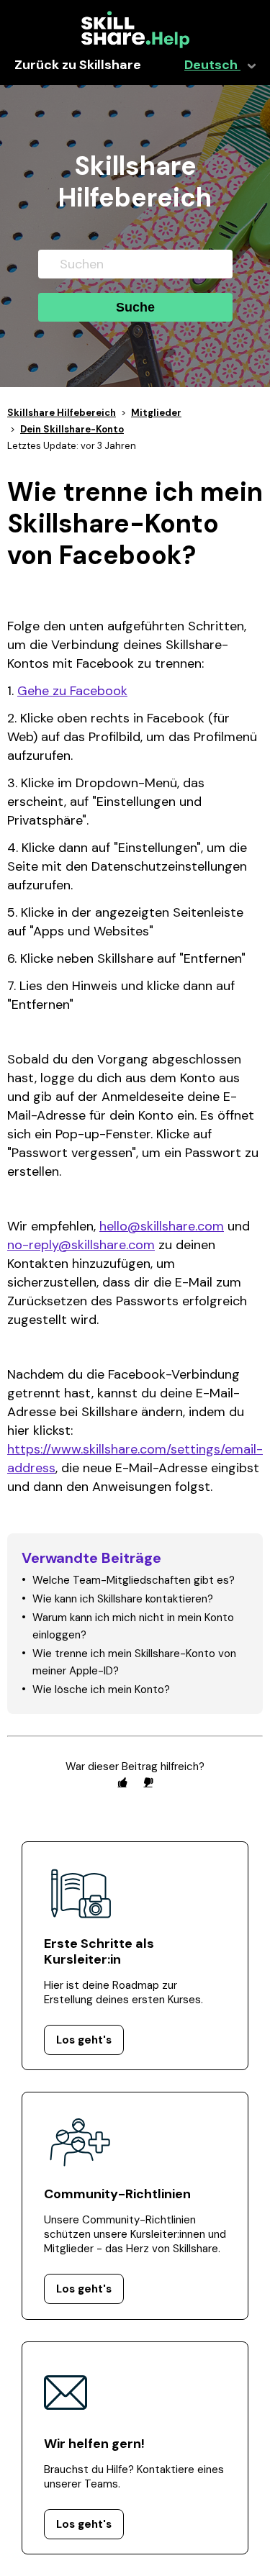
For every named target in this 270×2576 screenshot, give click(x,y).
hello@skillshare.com (162, 1226)
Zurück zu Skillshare (78, 65)
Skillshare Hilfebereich (62, 413)
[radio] (122, 1782)
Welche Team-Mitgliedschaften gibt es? (134, 1580)
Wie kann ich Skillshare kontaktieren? (123, 1599)
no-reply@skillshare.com (81, 1245)
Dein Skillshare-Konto (72, 429)
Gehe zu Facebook (72, 691)
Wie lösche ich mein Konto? (101, 1690)
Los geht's (84, 2040)
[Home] (135, 45)
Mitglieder (156, 413)
